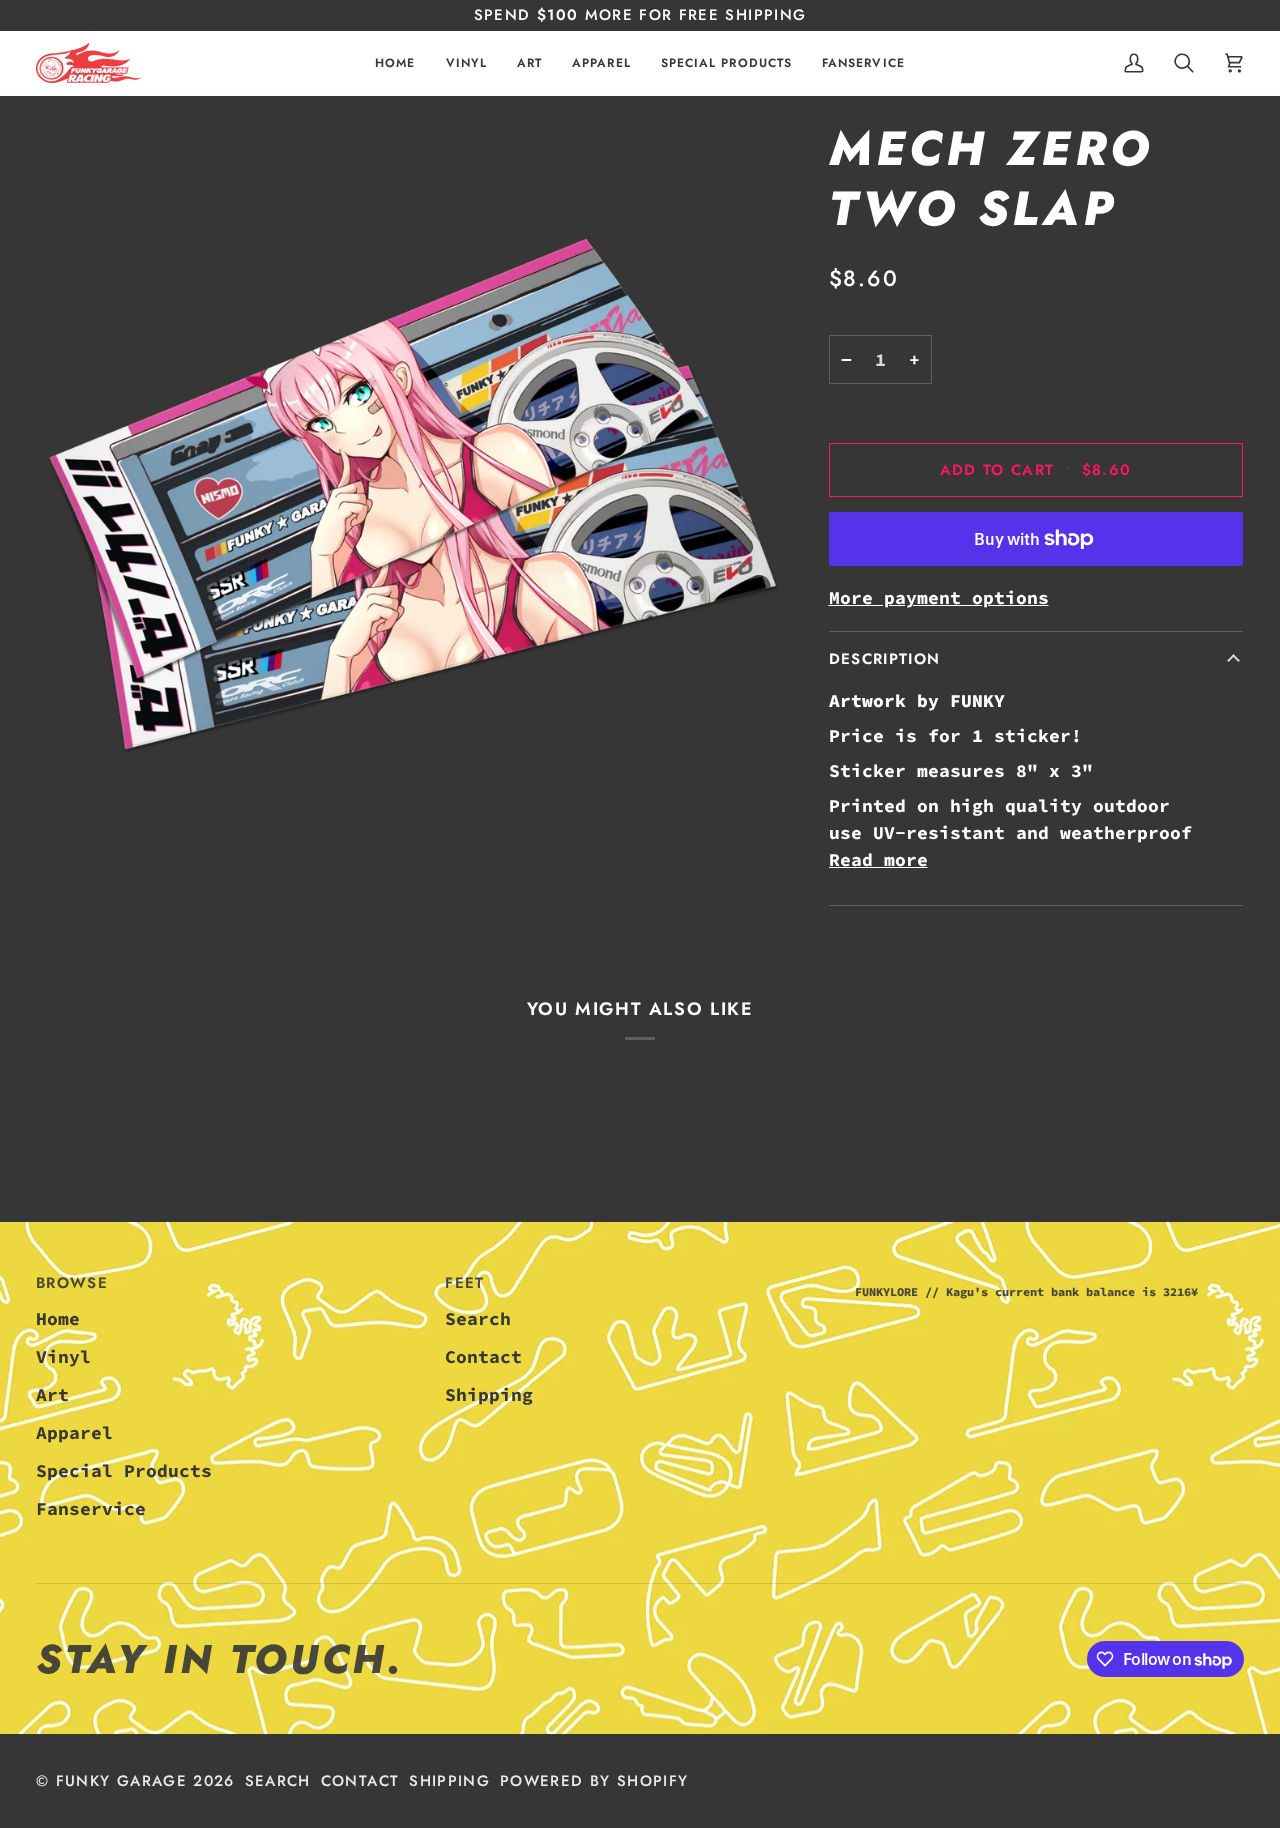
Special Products (124, 1470)
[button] (466, 63)
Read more (878, 859)
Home (58, 1318)
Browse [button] (72, 1283)
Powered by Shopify (594, 1781)
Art (52, 1394)
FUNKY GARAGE (121, 1781)
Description (885, 659)
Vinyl (63, 1356)
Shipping (489, 1394)
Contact (483, 1356)
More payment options (939, 597)
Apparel (74, 1432)
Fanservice (91, 1508)
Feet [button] (464, 1283)
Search (478, 1318)
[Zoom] (413, 496)
